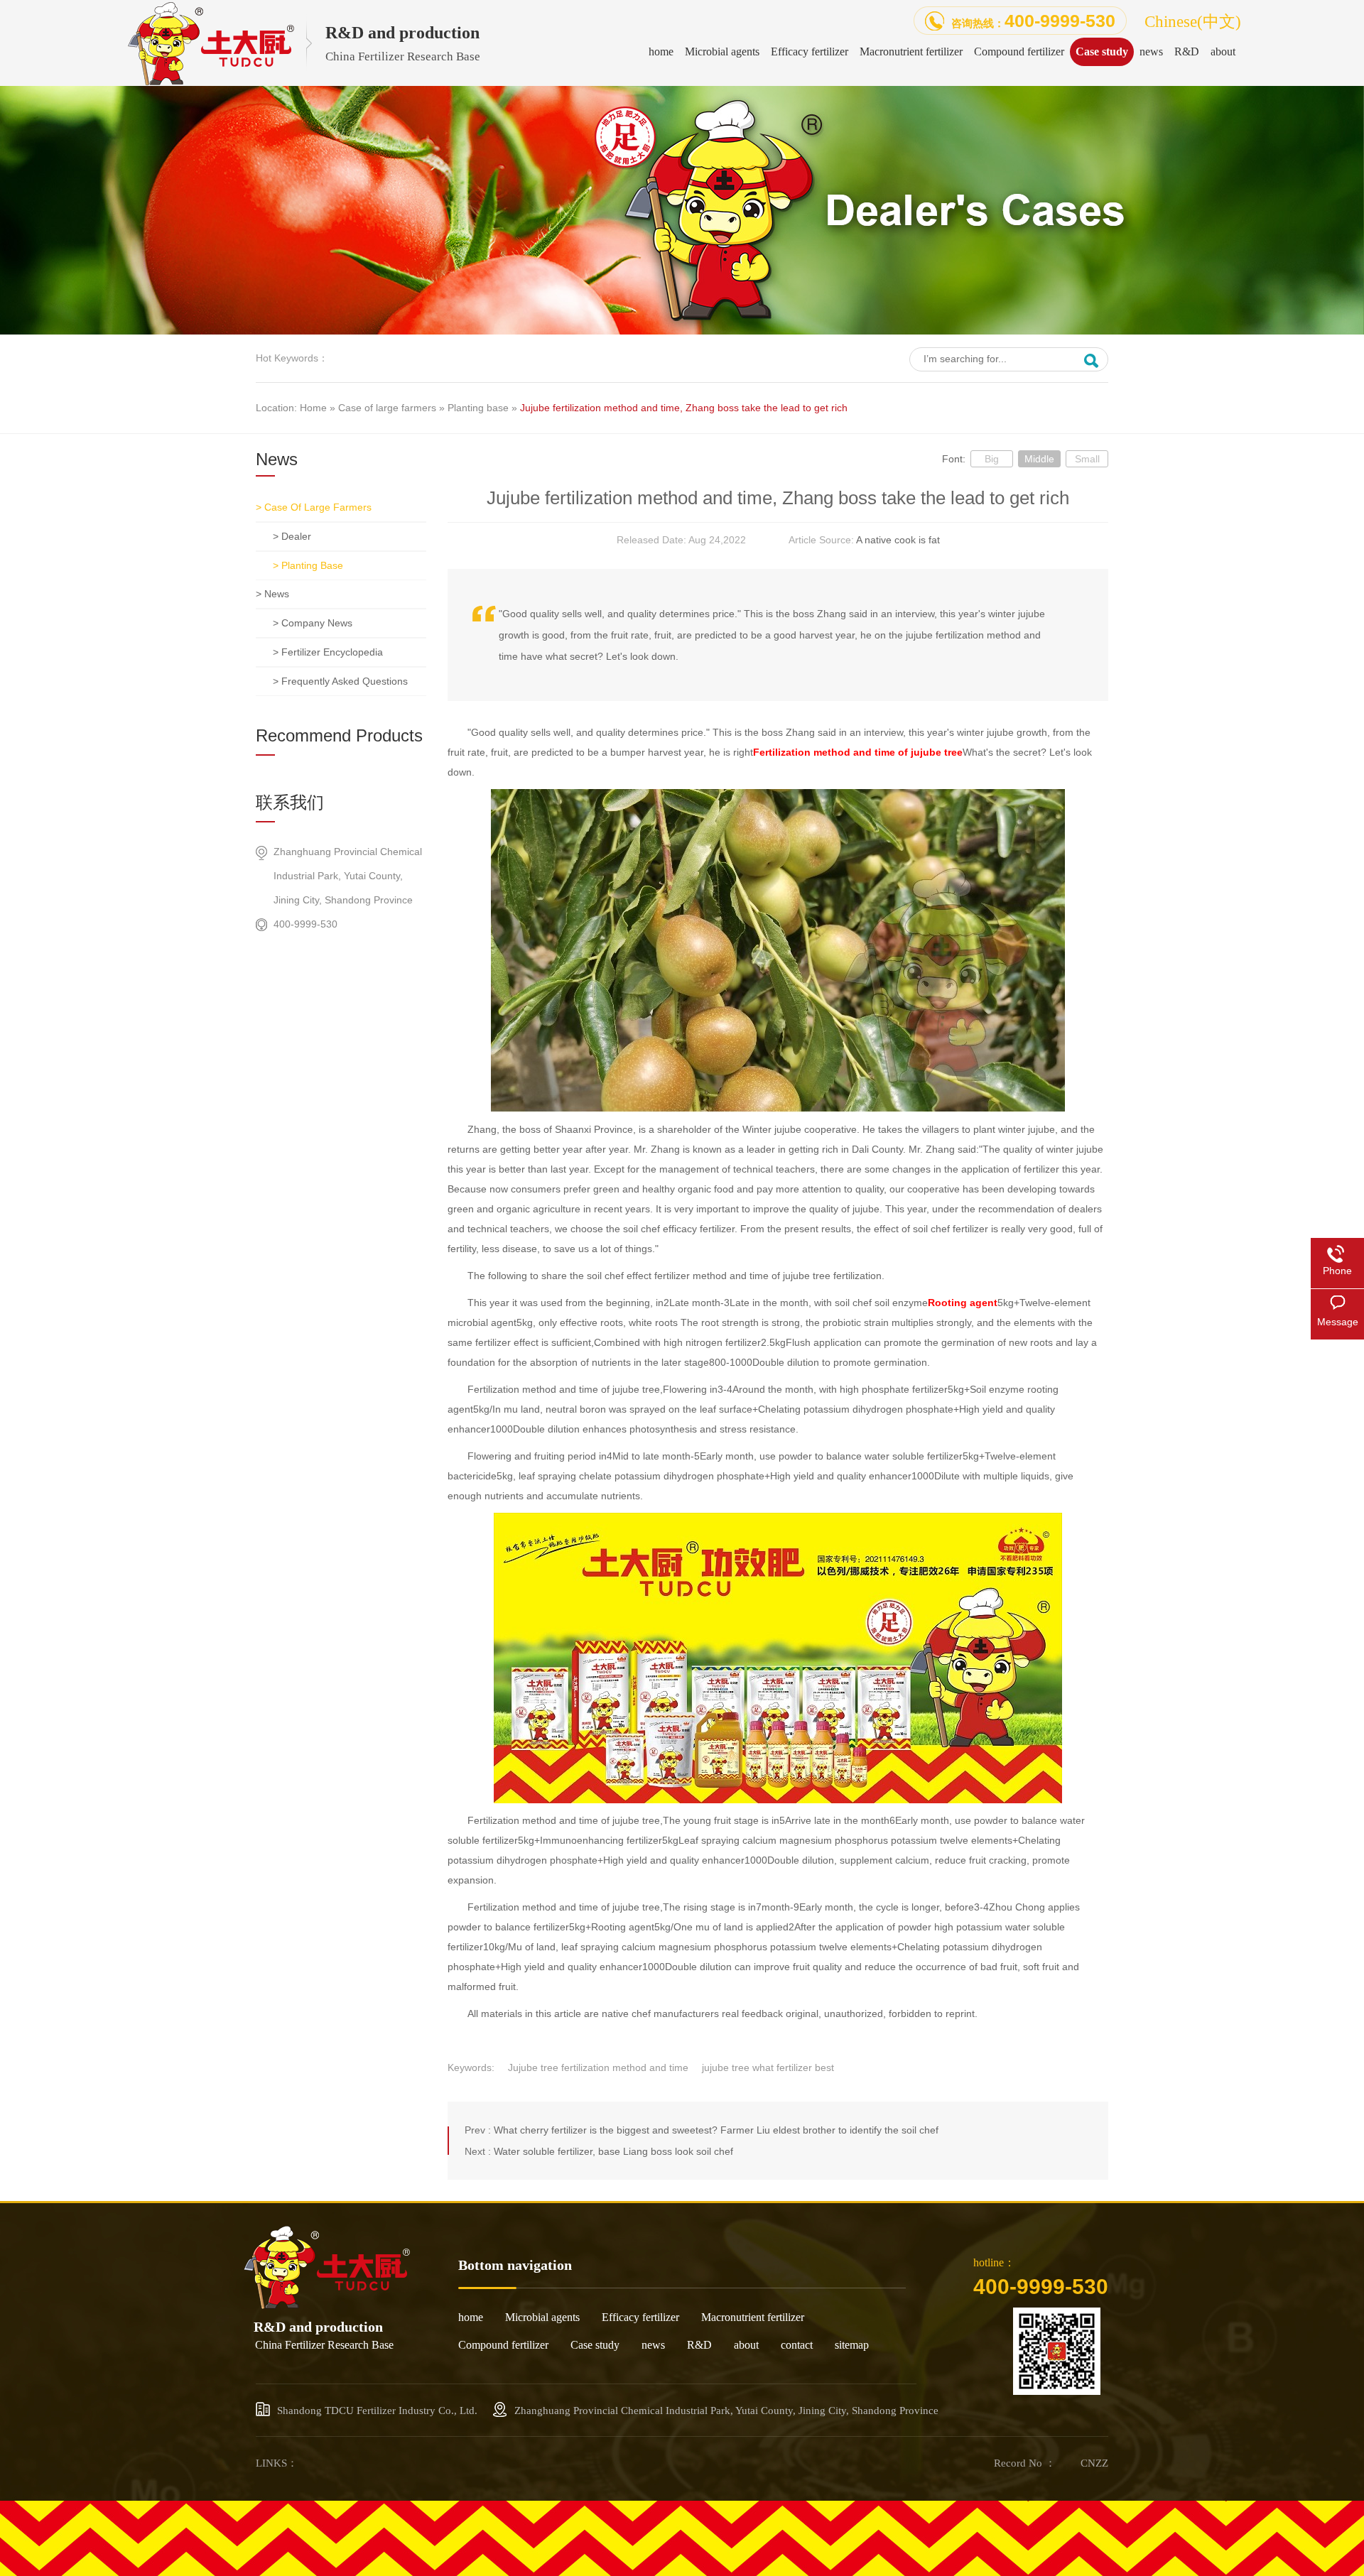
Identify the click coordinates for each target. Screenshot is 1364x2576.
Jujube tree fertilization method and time (598, 2067)
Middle (1039, 459)
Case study (595, 2345)
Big (992, 459)
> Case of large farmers (314, 507)
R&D (699, 2345)
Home (313, 408)
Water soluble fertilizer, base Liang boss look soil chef (613, 2151)
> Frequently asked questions (340, 681)
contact (797, 2345)
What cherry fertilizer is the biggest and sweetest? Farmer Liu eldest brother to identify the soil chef (716, 2130)
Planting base (478, 408)
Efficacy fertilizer (640, 2317)
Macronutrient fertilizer (753, 2317)
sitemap (852, 2345)
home (471, 2317)
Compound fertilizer (503, 2345)
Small (1087, 459)
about (746, 2345)
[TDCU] (327, 2305)
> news (272, 594)
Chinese (1193, 21)
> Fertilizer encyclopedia (328, 652)
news (653, 2345)
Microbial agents (542, 2317)
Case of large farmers (387, 408)
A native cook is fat (898, 540)
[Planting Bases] (682, 331)
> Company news (313, 623)
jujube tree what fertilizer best (768, 2067)
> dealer (292, 536)
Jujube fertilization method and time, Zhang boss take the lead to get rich (684, 408)
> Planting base (308, 565)
